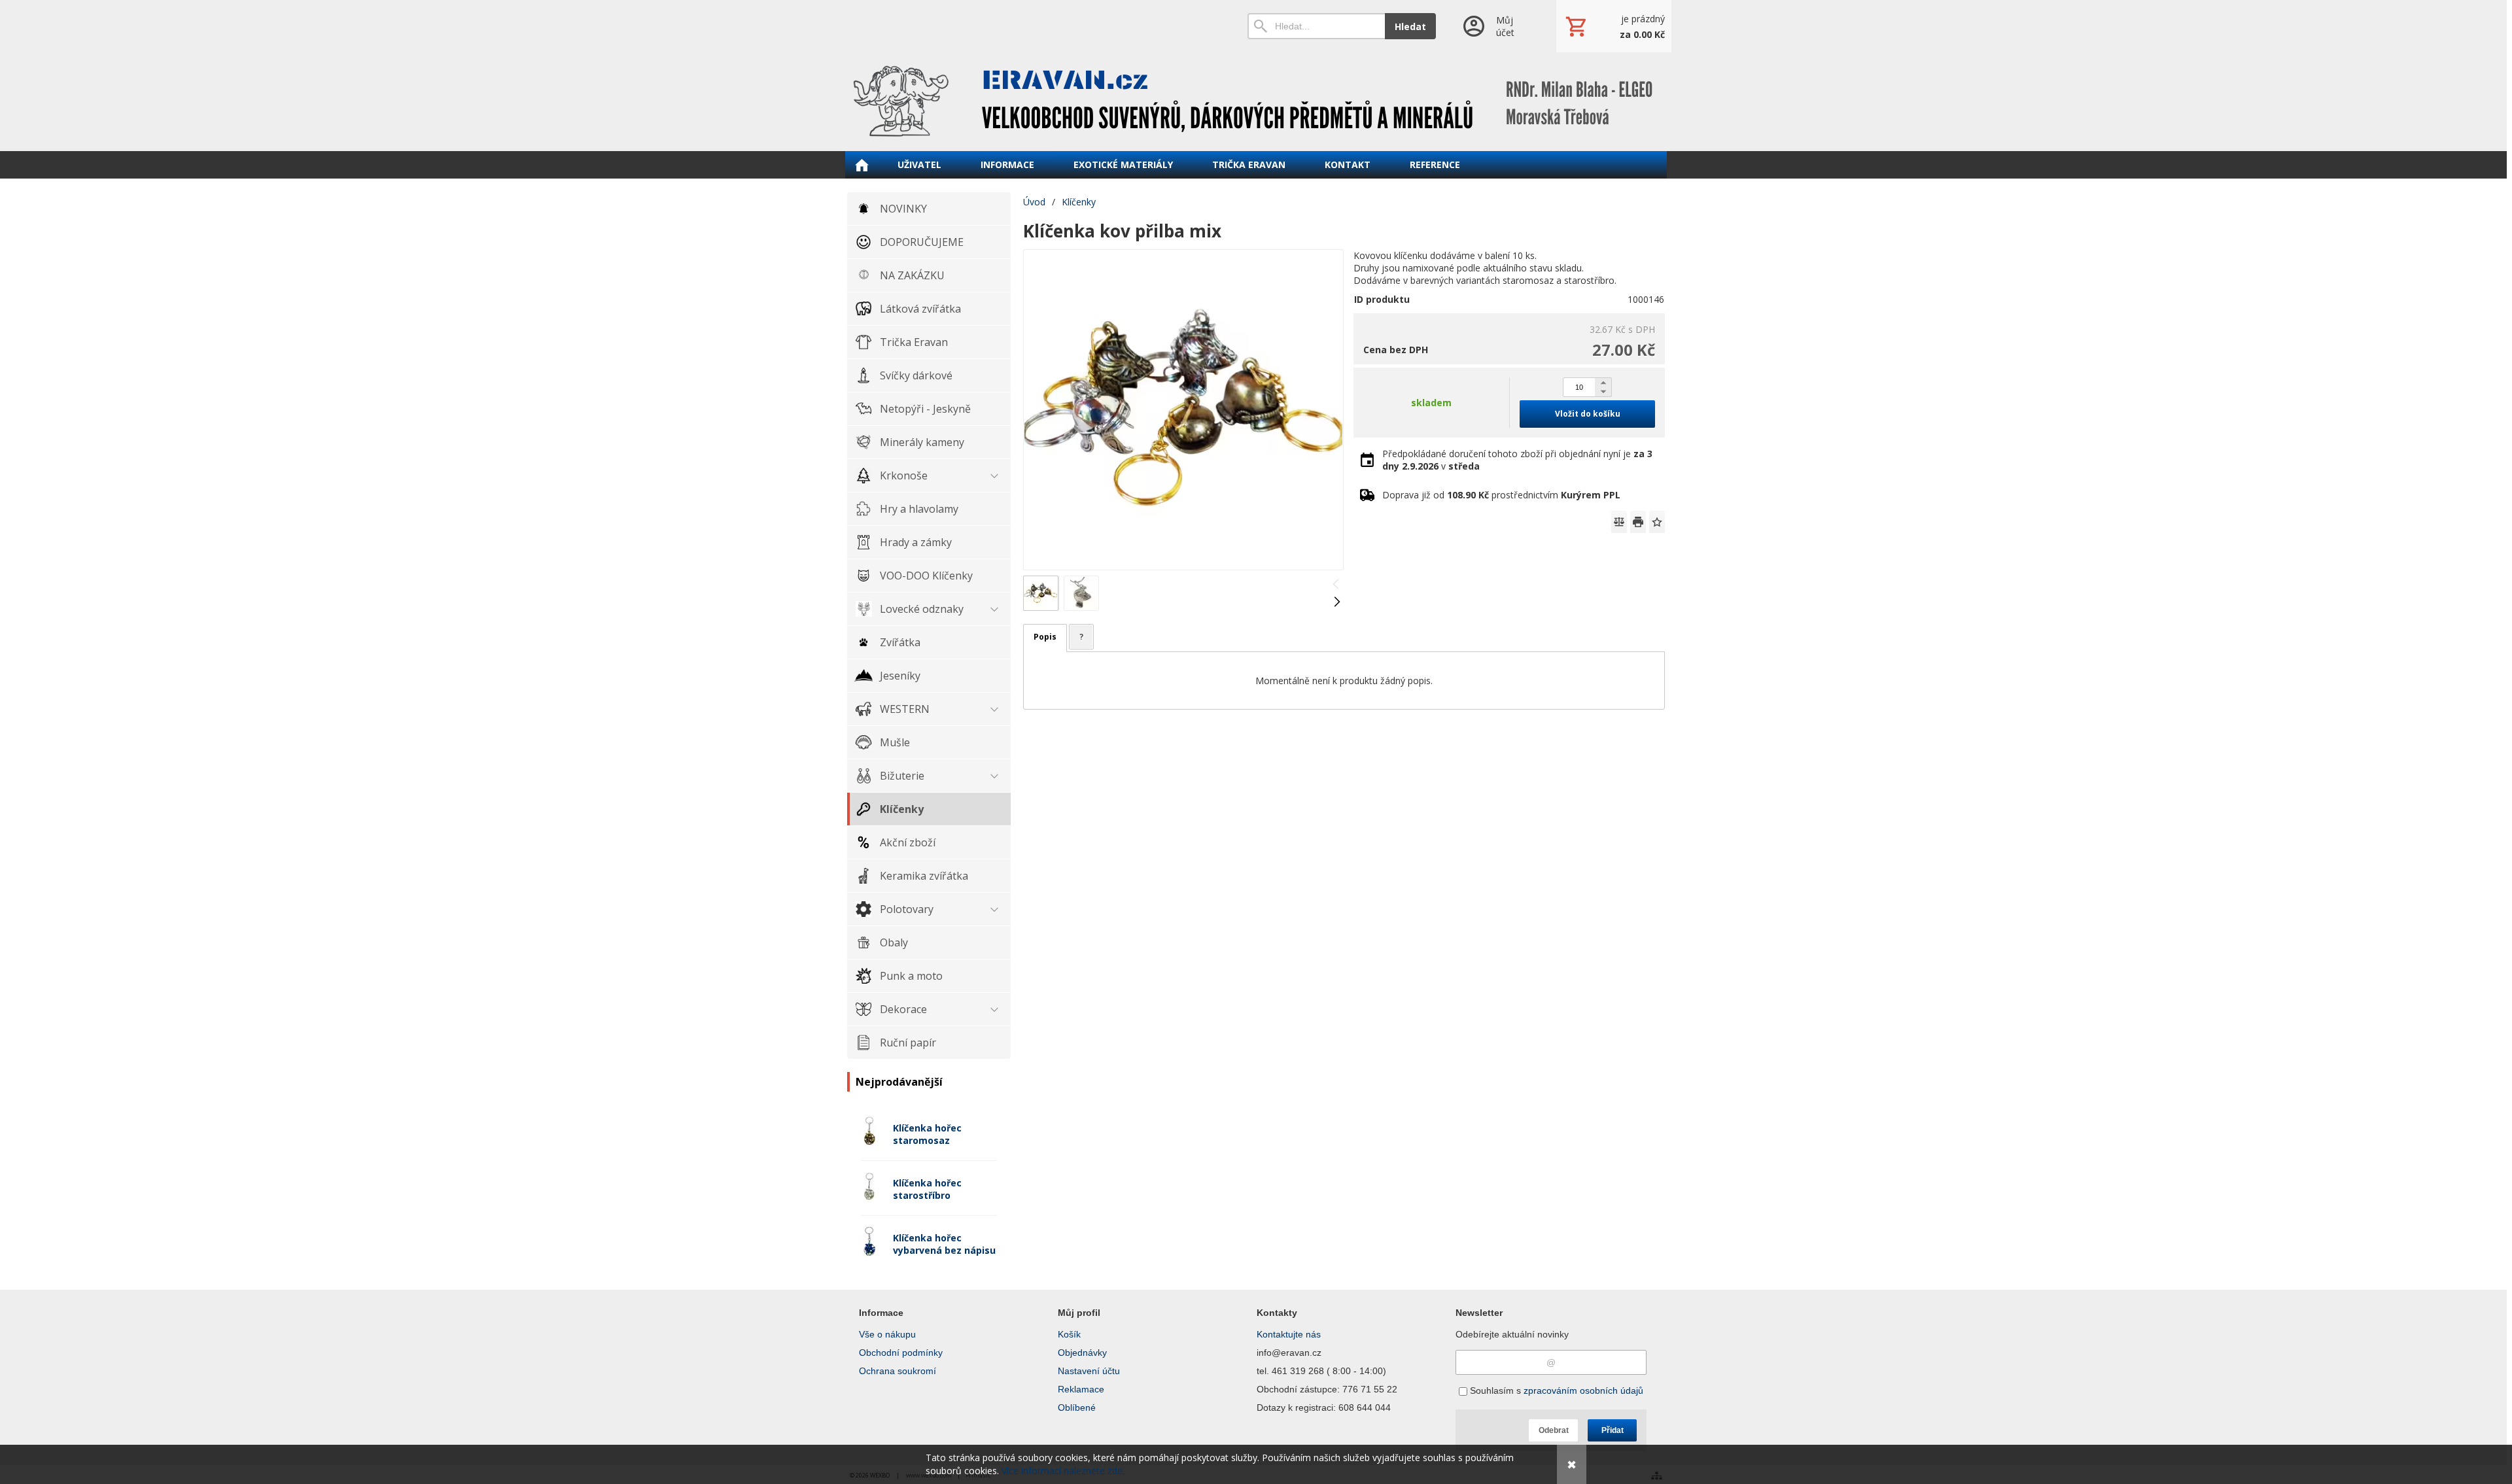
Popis (1045, 637)
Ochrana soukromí (898, 1371)
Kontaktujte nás (1289, 1334)
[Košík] (1614, 26)
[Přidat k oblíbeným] (1657, 522)
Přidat (1613, 1430)
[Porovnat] (1619, 522)
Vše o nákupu (887, 1334)
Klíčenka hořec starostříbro (927, 1189)
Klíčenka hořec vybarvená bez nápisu (944, 1244)
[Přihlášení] (1496, 26)
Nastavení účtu (1089, 1371)
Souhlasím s (1555, 1390)
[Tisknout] (1638, 522)
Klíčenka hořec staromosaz (927, 1134)
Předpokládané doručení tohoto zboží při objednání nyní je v (1517, 460)
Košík (1069, 1334)
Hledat (1410, 26)
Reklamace (1081, 1389)
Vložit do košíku (1588, 414)
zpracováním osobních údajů (1583, 1390)
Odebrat (1554, 1430)
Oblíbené (1077, 1407)
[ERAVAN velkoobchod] (1256, 101)
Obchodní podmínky (901, 1353)
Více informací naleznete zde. (1063, 1471)
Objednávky (1082, 1353)
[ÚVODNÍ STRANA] (862, 165)
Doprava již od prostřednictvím (1501, 495)
